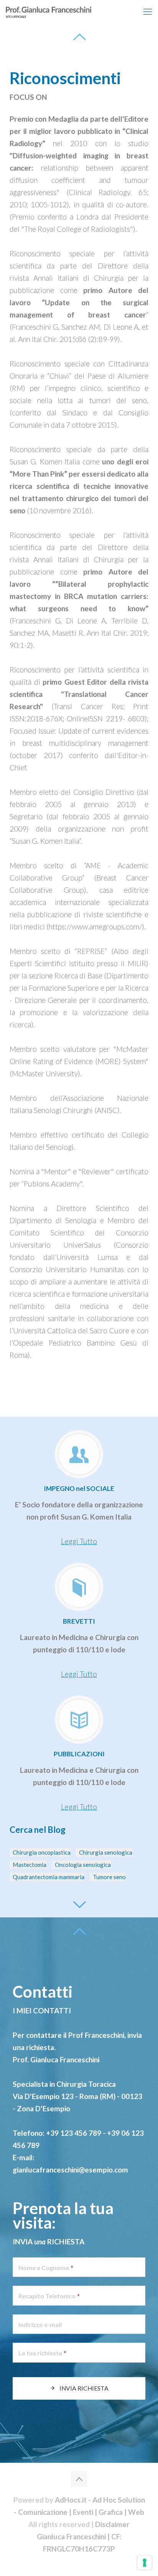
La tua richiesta (42, 2353)
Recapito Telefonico (49, 2296)
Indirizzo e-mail (40, 2325)
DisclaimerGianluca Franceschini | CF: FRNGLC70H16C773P (83, 2536)
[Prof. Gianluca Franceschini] (67, 11)
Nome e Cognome (46, 2268)
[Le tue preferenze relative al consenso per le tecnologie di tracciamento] (145, 2563)
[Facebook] (79, 2563)
